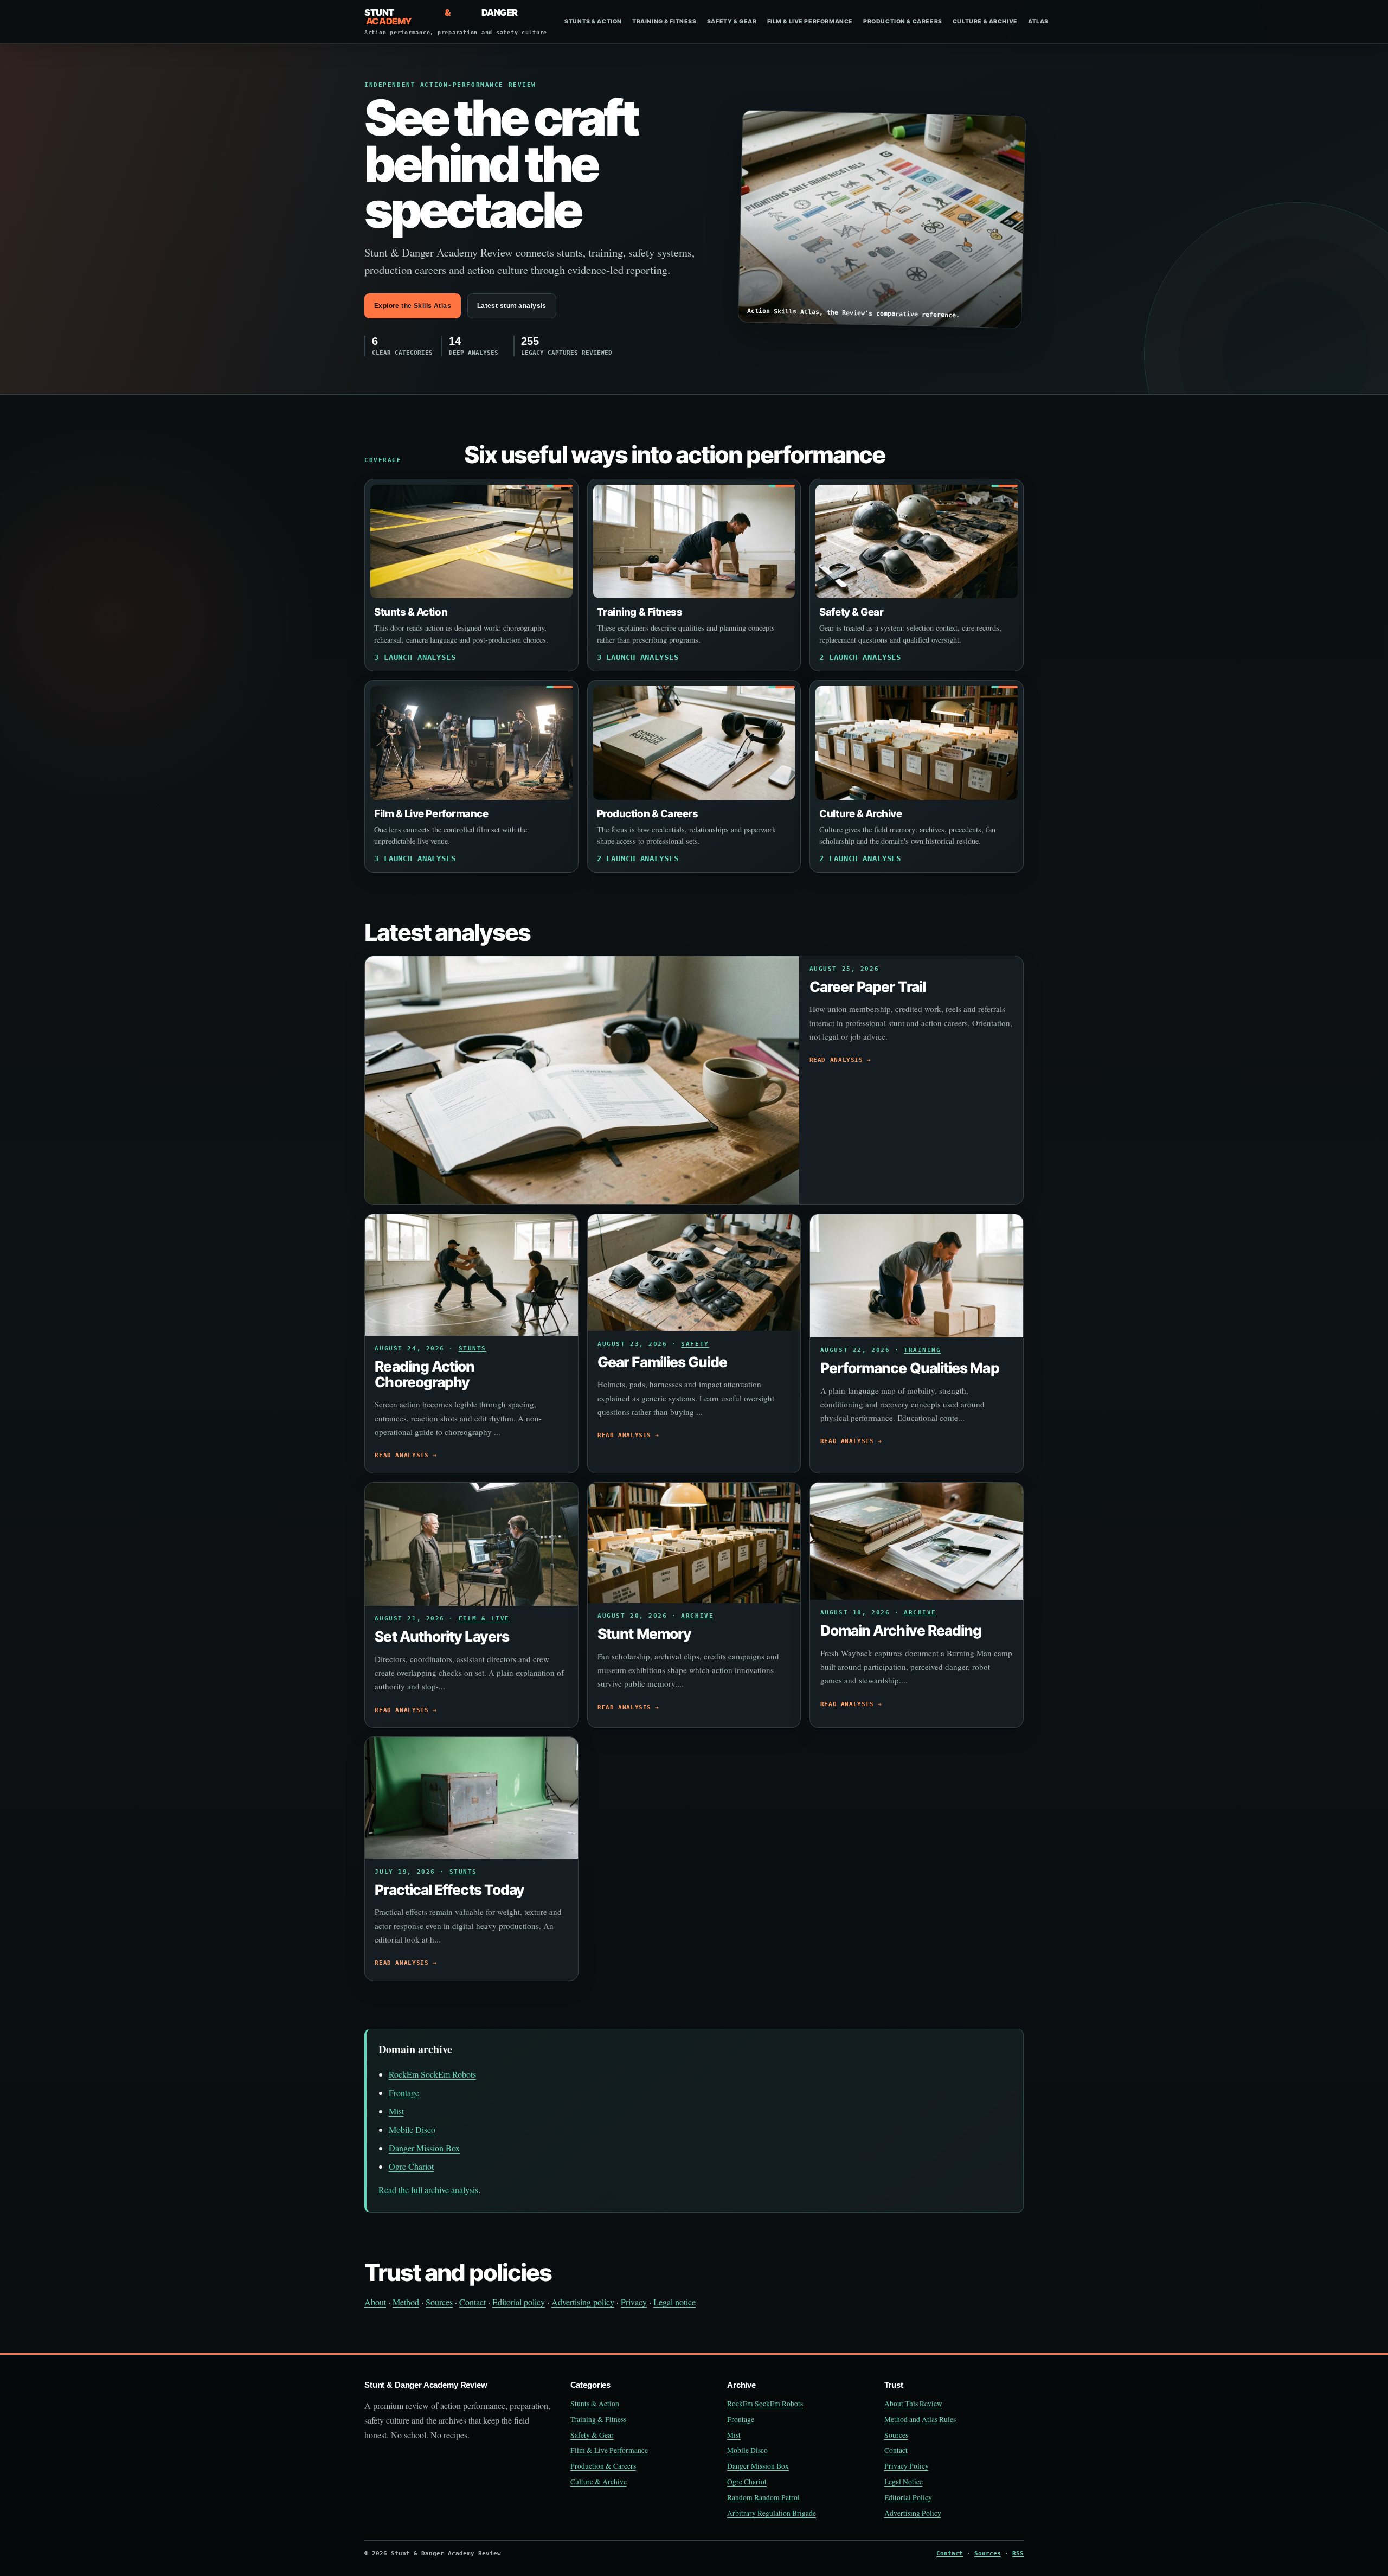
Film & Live (484, 1619)
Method (406, 2302)
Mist (396, 2111)
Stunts (473, 1348)
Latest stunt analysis (512, 306)
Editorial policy (519, 2302)
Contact (473, 2302)
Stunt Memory (644, 1633)
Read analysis (836, 1060)
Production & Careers (903, 21)
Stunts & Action (593, 21)
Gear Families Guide (662, 1362)
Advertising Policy (913, 2513)
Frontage (404, 2093)
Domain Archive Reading (901, 1630)
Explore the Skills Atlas (413, 306)
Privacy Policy (907, 2466)
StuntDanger (456, 22)
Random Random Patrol (763, 2497)
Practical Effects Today (449, 1889)
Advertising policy (583, 2302)
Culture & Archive (985, 21)
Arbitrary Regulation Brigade (772, 2513)
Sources (439, 2302)
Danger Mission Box (424, 2148)
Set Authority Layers (442, 1636)
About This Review (913, 2404)
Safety (695, 1344)
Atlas (1038, 21)
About (375, 2302)
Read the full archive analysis (428, 2190)
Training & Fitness (664, 21)
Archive (697, 1616)
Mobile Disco (412, 2129)
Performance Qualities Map (910, 1368)
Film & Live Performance (810, 21)
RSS (1018, 2553)
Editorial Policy (908, 2497)
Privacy (634, 2302)
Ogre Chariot (411, 2166)
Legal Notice (904, 2482)
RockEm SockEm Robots (432, 2074)
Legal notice (674, 2302)
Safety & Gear (732, 21)
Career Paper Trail (868, 986)
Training (923, 1350)
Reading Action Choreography (425, 1374)
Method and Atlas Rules (920, 2419)
